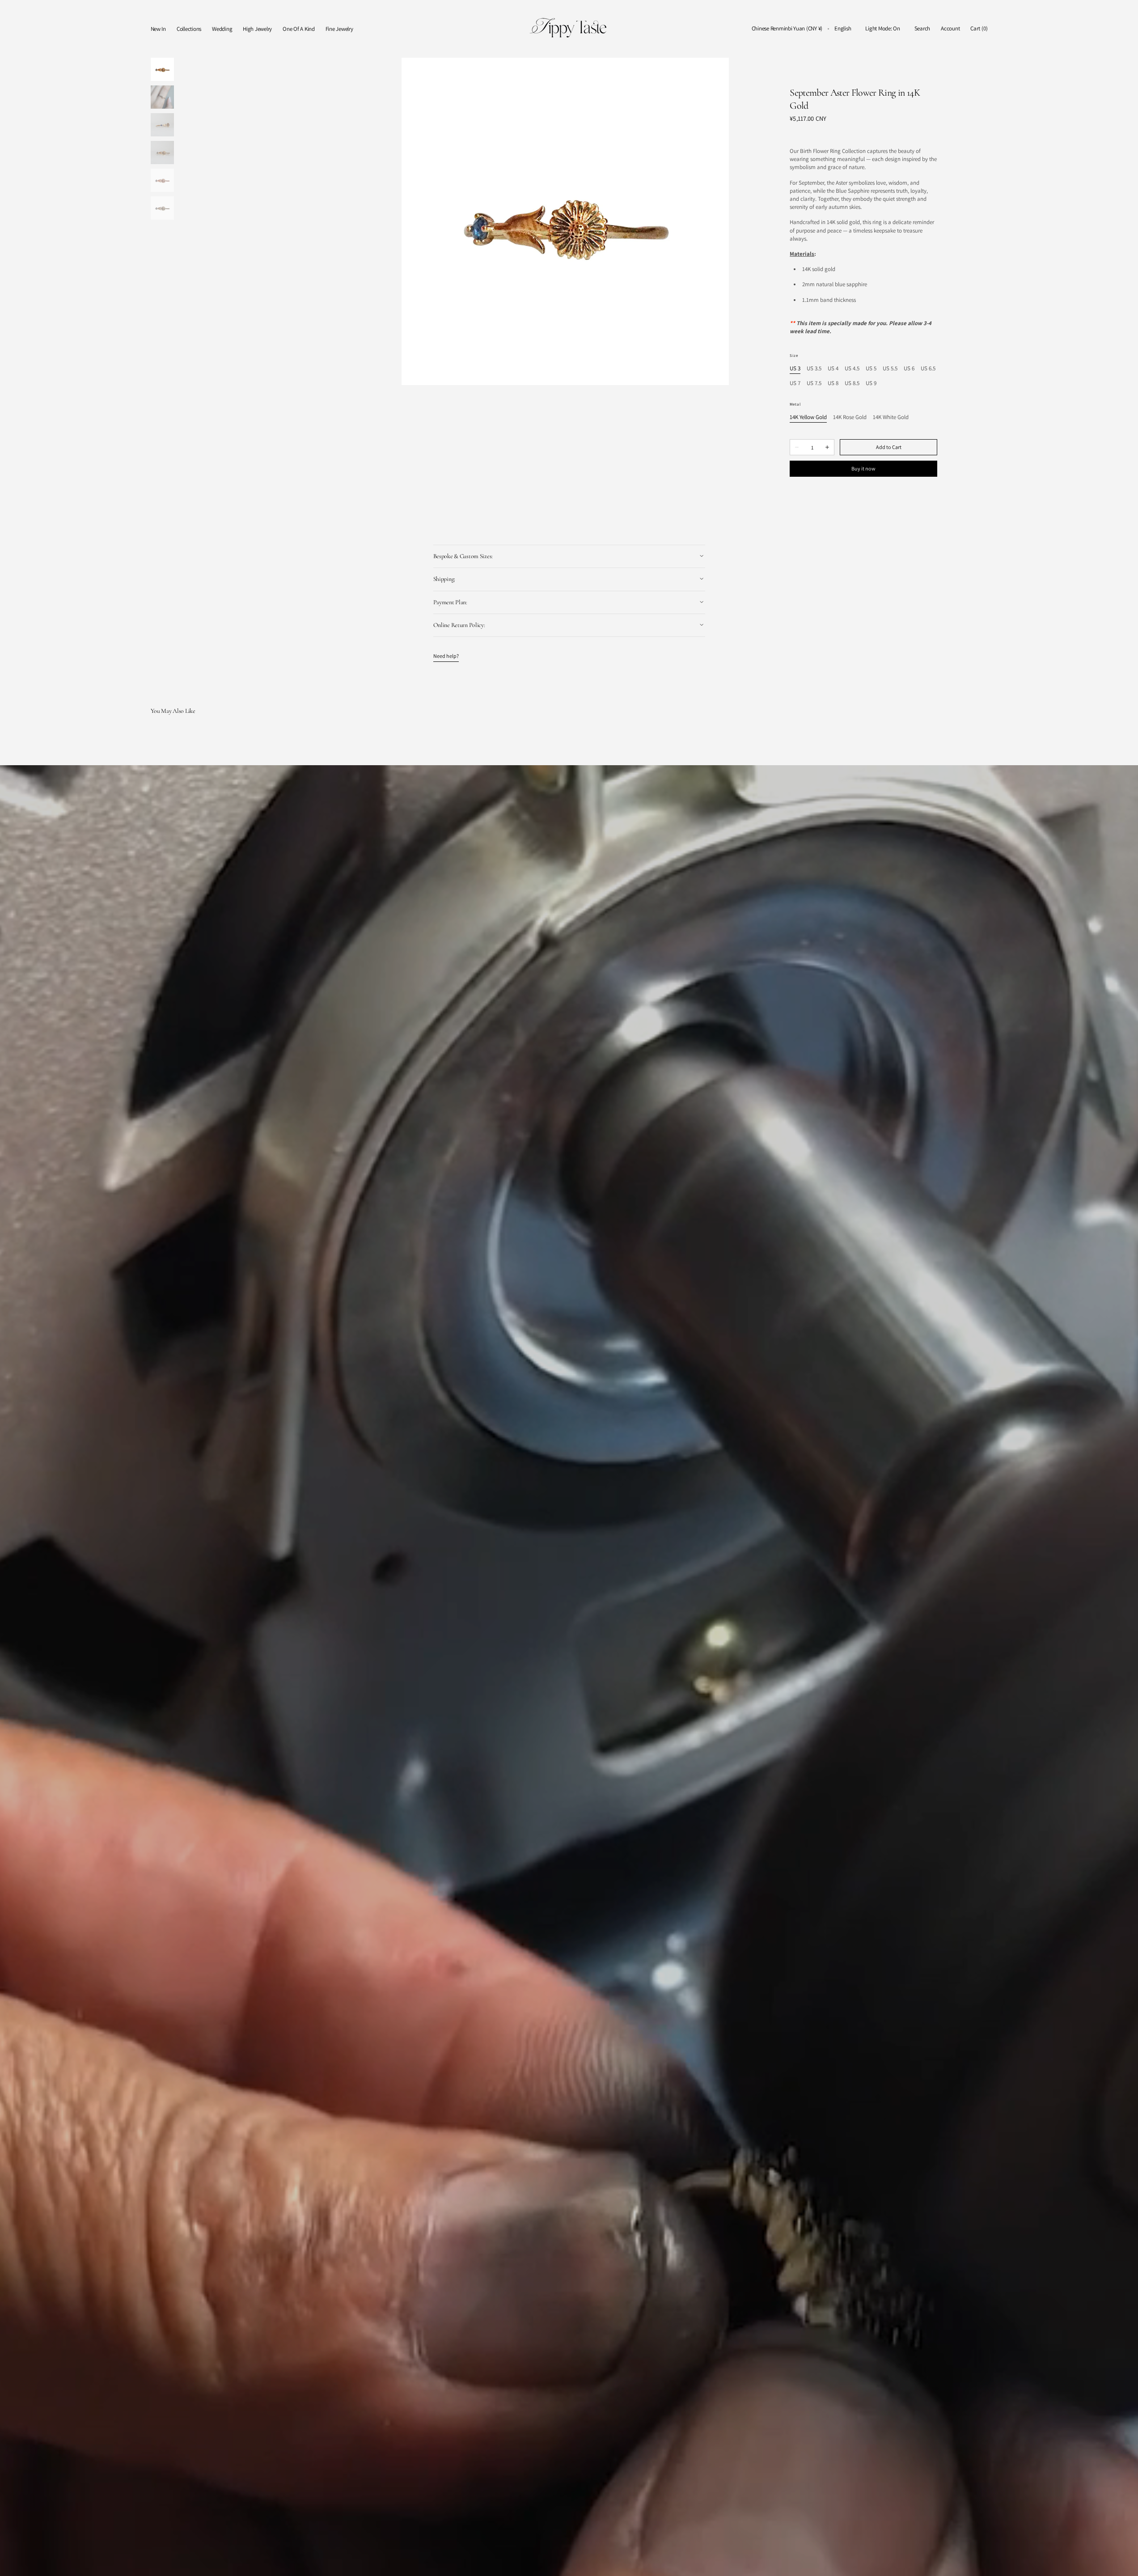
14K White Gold (891, 417)
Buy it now (863, 468)
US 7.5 (814, 383)
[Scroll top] (1125, 2563)
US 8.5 (852, 383)
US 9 (871, 383)
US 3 (795, 369)
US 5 (871, 369)
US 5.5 (890, 369)
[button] (787, 29)
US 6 (909, 369)
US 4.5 (852, 369)
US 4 (833, 369)
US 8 (833, 383)
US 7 (795, 383)
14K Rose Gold (850, 417)
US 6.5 (928, 369)
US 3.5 (814, 369)
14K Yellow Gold (808, 417)
